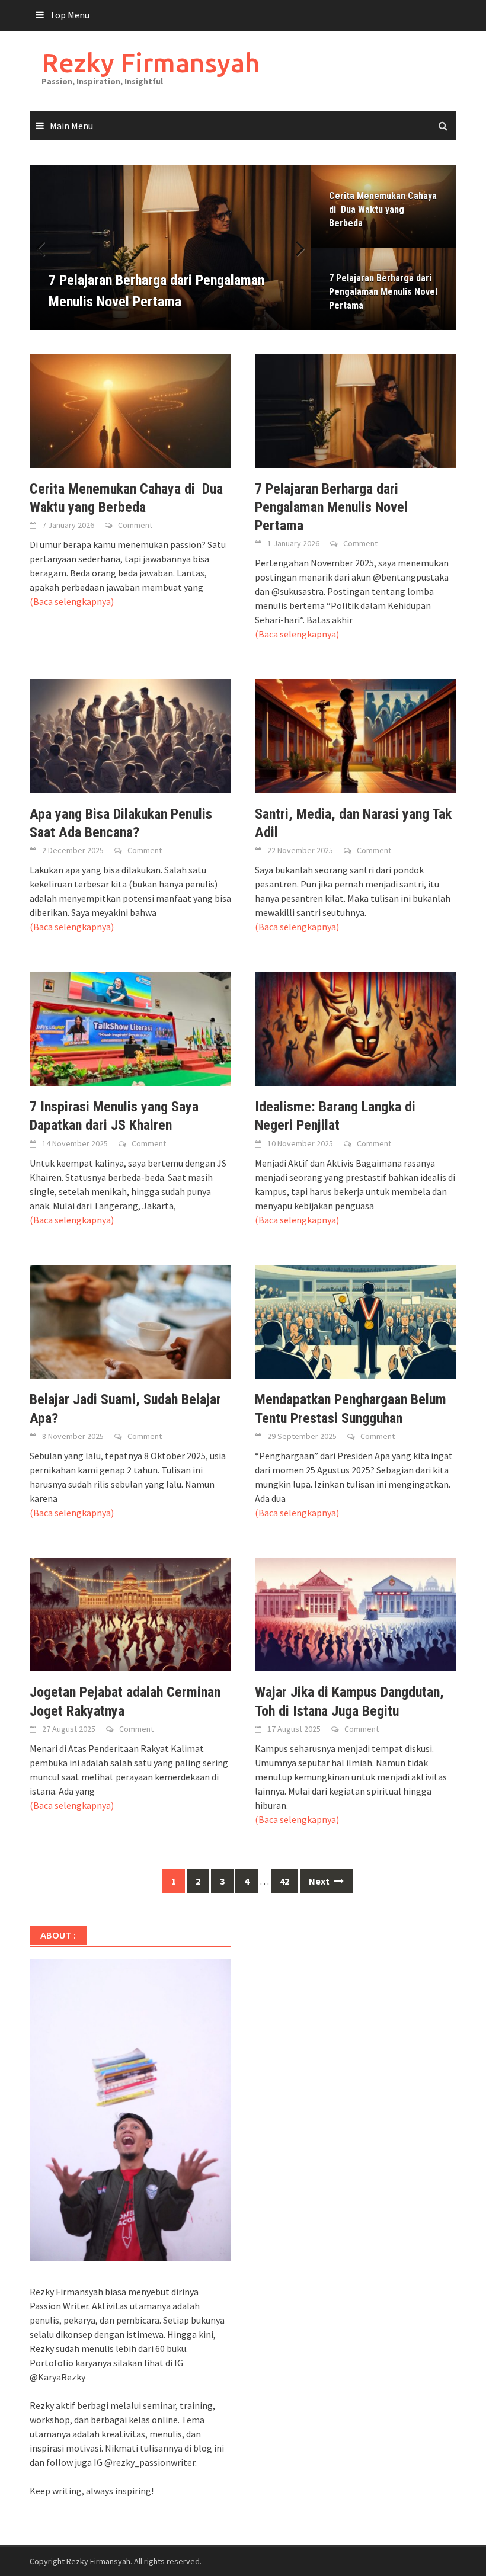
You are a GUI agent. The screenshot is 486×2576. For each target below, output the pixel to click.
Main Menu (71, 126)
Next (293, 248)
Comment (135, 525)
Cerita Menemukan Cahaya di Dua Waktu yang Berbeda (383, 209)
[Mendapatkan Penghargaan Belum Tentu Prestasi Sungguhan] (356, 1321)
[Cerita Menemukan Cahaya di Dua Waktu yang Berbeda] (130, 409)
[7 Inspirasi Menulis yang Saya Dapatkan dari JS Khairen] (130, 1028)
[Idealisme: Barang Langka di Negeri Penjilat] (356, 1028)
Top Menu (70, 15)
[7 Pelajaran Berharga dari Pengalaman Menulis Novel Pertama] (356, 409)
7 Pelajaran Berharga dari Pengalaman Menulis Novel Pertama (383, 292)
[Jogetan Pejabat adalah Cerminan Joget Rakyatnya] (130, 1613)
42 (284, 1881)
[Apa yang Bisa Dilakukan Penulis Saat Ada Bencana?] (130, 735)
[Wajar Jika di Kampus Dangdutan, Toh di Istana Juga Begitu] (356, 1613)
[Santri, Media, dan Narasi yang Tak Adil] (356, 735)
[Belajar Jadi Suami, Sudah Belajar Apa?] (130, 1321)
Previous (47, 248)
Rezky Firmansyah (151, 63)
